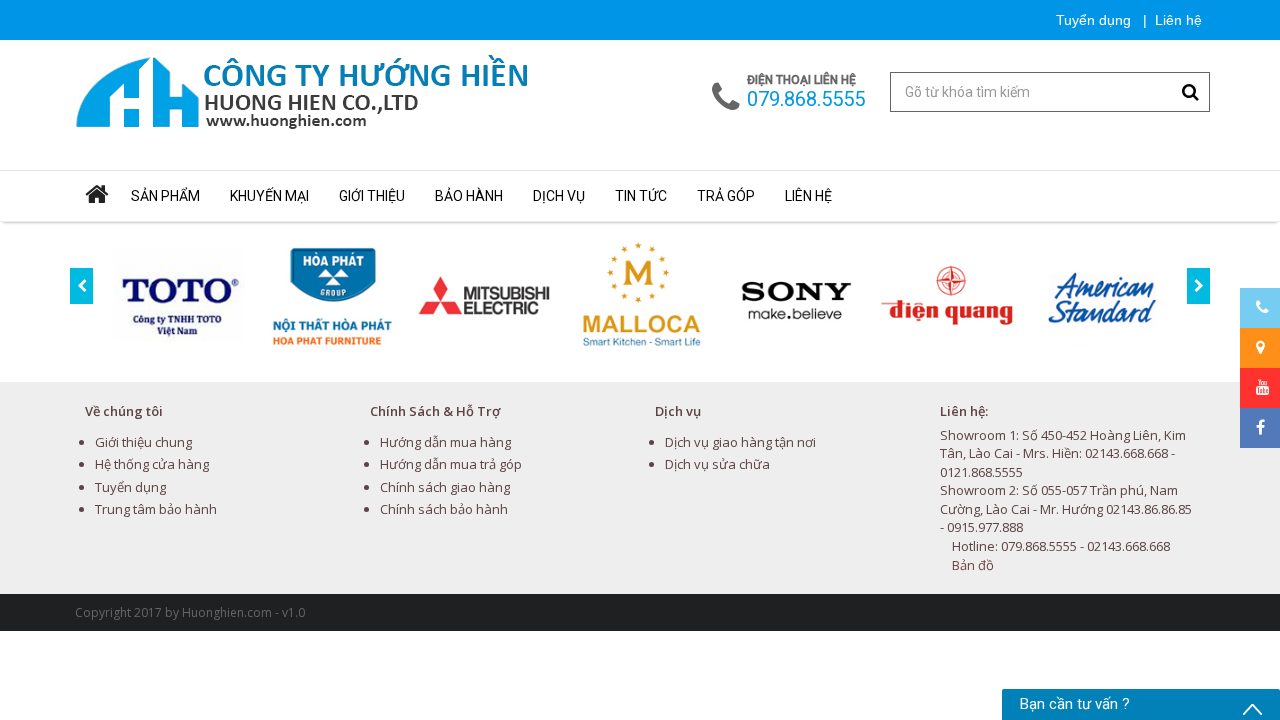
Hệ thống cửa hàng (152, 464)
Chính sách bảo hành (444, 509)
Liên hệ (1178, 20)
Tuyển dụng (1091, 20)
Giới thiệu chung (143, 442)
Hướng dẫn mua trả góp (451, 464)
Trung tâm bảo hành (156, 509)
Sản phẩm (165, 196)
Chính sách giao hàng (445, 487)
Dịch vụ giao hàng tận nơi (740, 442)
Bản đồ (973, 565)
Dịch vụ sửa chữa (717, 464)
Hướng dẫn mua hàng (445, 442)
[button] (269, 196)
